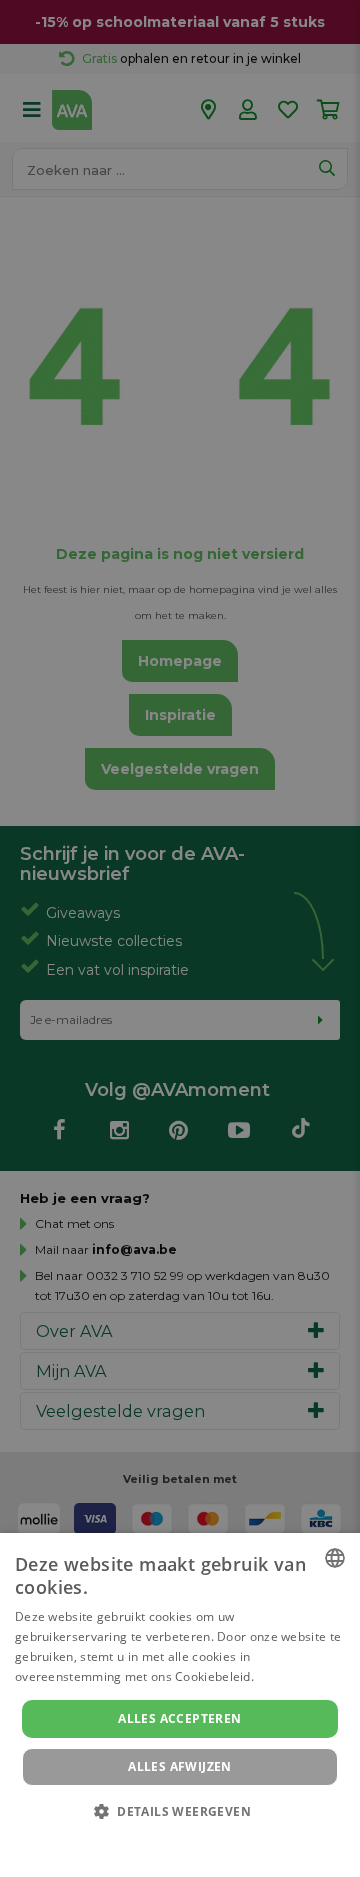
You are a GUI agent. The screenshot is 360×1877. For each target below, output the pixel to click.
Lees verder (291, 1676)
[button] (180, 1810)
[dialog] (180, 1705)
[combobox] (335, 1558)
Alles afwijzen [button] (180, 1766)
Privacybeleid (167, 1839)
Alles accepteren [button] (179, 1718)
